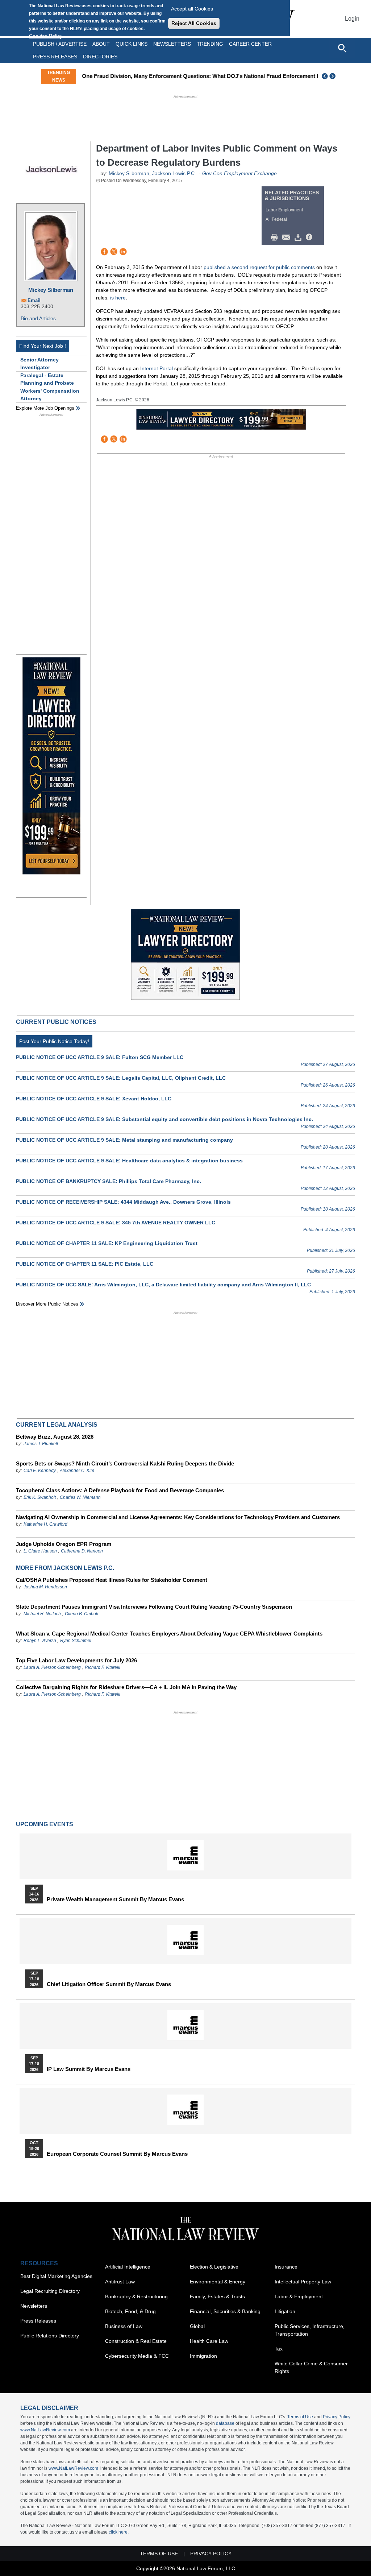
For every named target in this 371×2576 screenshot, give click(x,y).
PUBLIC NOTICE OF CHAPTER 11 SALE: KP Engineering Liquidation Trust (107, 1243)
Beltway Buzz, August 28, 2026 (55, 1437)
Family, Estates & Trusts (217, 2296)
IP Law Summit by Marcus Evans (89, 2069)
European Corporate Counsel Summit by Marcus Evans (117, 2154)
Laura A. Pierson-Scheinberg (52, 1667)
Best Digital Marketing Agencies (56, 2276)
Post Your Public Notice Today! (54, 1041)
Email (34, 300)
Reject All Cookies (194, 23)
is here (118, 298)
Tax (279, 2349)
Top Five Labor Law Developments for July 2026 (76, 1660)
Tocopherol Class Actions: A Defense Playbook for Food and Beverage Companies (120, 1490)
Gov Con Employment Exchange (239, 173)
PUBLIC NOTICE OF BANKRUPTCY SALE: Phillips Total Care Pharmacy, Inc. (109, 1181)
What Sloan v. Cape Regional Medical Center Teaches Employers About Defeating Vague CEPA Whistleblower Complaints (169, 1634)
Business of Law (124, 2326)
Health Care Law (209, 2341)
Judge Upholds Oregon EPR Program (64, 1544)
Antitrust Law (120, 2282)
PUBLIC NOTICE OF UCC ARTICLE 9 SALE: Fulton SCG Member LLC (100, 1057)
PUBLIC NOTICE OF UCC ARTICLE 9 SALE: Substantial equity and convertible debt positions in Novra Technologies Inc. (164, 1119)
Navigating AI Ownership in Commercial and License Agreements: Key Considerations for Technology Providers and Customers (178, 1517)
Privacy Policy (337, 2417)
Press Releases (38, 2321)
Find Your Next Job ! (43, 346)
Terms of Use (300, 2417)
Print (276, 237)
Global (197, 2326)
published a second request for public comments (259, 267)
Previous (325, 76)
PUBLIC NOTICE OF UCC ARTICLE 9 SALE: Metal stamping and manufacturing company (124, 1140)
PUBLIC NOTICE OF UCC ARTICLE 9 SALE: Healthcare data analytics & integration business (129, 1161)
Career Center (250, 44)
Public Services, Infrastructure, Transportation (310, 2330)
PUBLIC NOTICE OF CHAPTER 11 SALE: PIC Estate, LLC (85, 1264)
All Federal (276, 219)
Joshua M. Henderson (45, 1587)
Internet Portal (157, 368)
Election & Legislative (214, 2267)
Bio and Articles (38, 318)
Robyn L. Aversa (40, 1641)
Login (352, 19)
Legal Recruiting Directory (50, 2291)
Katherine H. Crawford (45, 1524)
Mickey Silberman (51, 290)
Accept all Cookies (192, 9)
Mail (288, 237)
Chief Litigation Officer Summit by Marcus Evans (109, 1984)
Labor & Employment (299, 2296)
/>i (310, 237)
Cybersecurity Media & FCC (137, 2356)
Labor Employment (284, 210)
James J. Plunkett (41, 1444)
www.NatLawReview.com (45, 2430)
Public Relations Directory (50, 2336)
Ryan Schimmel (76, 1641)
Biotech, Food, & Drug (130, 2311)
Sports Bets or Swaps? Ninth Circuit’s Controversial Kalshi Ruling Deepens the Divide (125, 1463)
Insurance (286, 2267)
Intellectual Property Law (303, 2282)
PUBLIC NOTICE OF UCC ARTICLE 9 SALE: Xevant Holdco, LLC (94, 1099)
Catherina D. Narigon (82, 1551)
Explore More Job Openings (45, 408)
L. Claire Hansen (40, 1551)
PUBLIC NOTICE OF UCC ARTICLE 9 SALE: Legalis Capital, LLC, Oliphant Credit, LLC (121, 1078)
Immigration (203, 2356)
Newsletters (172, 44)
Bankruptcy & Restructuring (136, 2296)
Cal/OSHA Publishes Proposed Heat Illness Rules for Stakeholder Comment (112, 1580)
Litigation (285, 2311)
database (225, 2423)
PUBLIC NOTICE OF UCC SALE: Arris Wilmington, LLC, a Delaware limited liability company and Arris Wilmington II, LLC (163, 1285)
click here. (119, 2532)
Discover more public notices (47, 1304)
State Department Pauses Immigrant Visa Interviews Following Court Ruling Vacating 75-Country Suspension (154, 1607)
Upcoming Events (45, 1824)
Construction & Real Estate (136, 2341)
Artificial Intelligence (128, 2267)
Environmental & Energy (218, 2282)
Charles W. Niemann (80, 1497)
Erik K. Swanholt (40, 1497)
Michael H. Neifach (42, 1614)
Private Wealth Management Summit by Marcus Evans (115, 1899)
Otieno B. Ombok (82, 1614)
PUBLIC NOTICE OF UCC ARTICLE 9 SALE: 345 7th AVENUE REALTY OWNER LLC (116, 1223)
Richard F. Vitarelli (103, 1667)
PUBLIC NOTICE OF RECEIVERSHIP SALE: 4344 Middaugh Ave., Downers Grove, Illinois (123, 1202)
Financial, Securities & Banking (225, 2311)
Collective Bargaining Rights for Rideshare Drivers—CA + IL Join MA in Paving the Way (126, 1687)
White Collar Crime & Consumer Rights (311, 2367)
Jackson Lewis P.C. (174, 173)
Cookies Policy (46, 36)
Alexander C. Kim (77, 1471)
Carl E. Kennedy (40, 1471)
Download (299, 237)
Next (333, 76)
